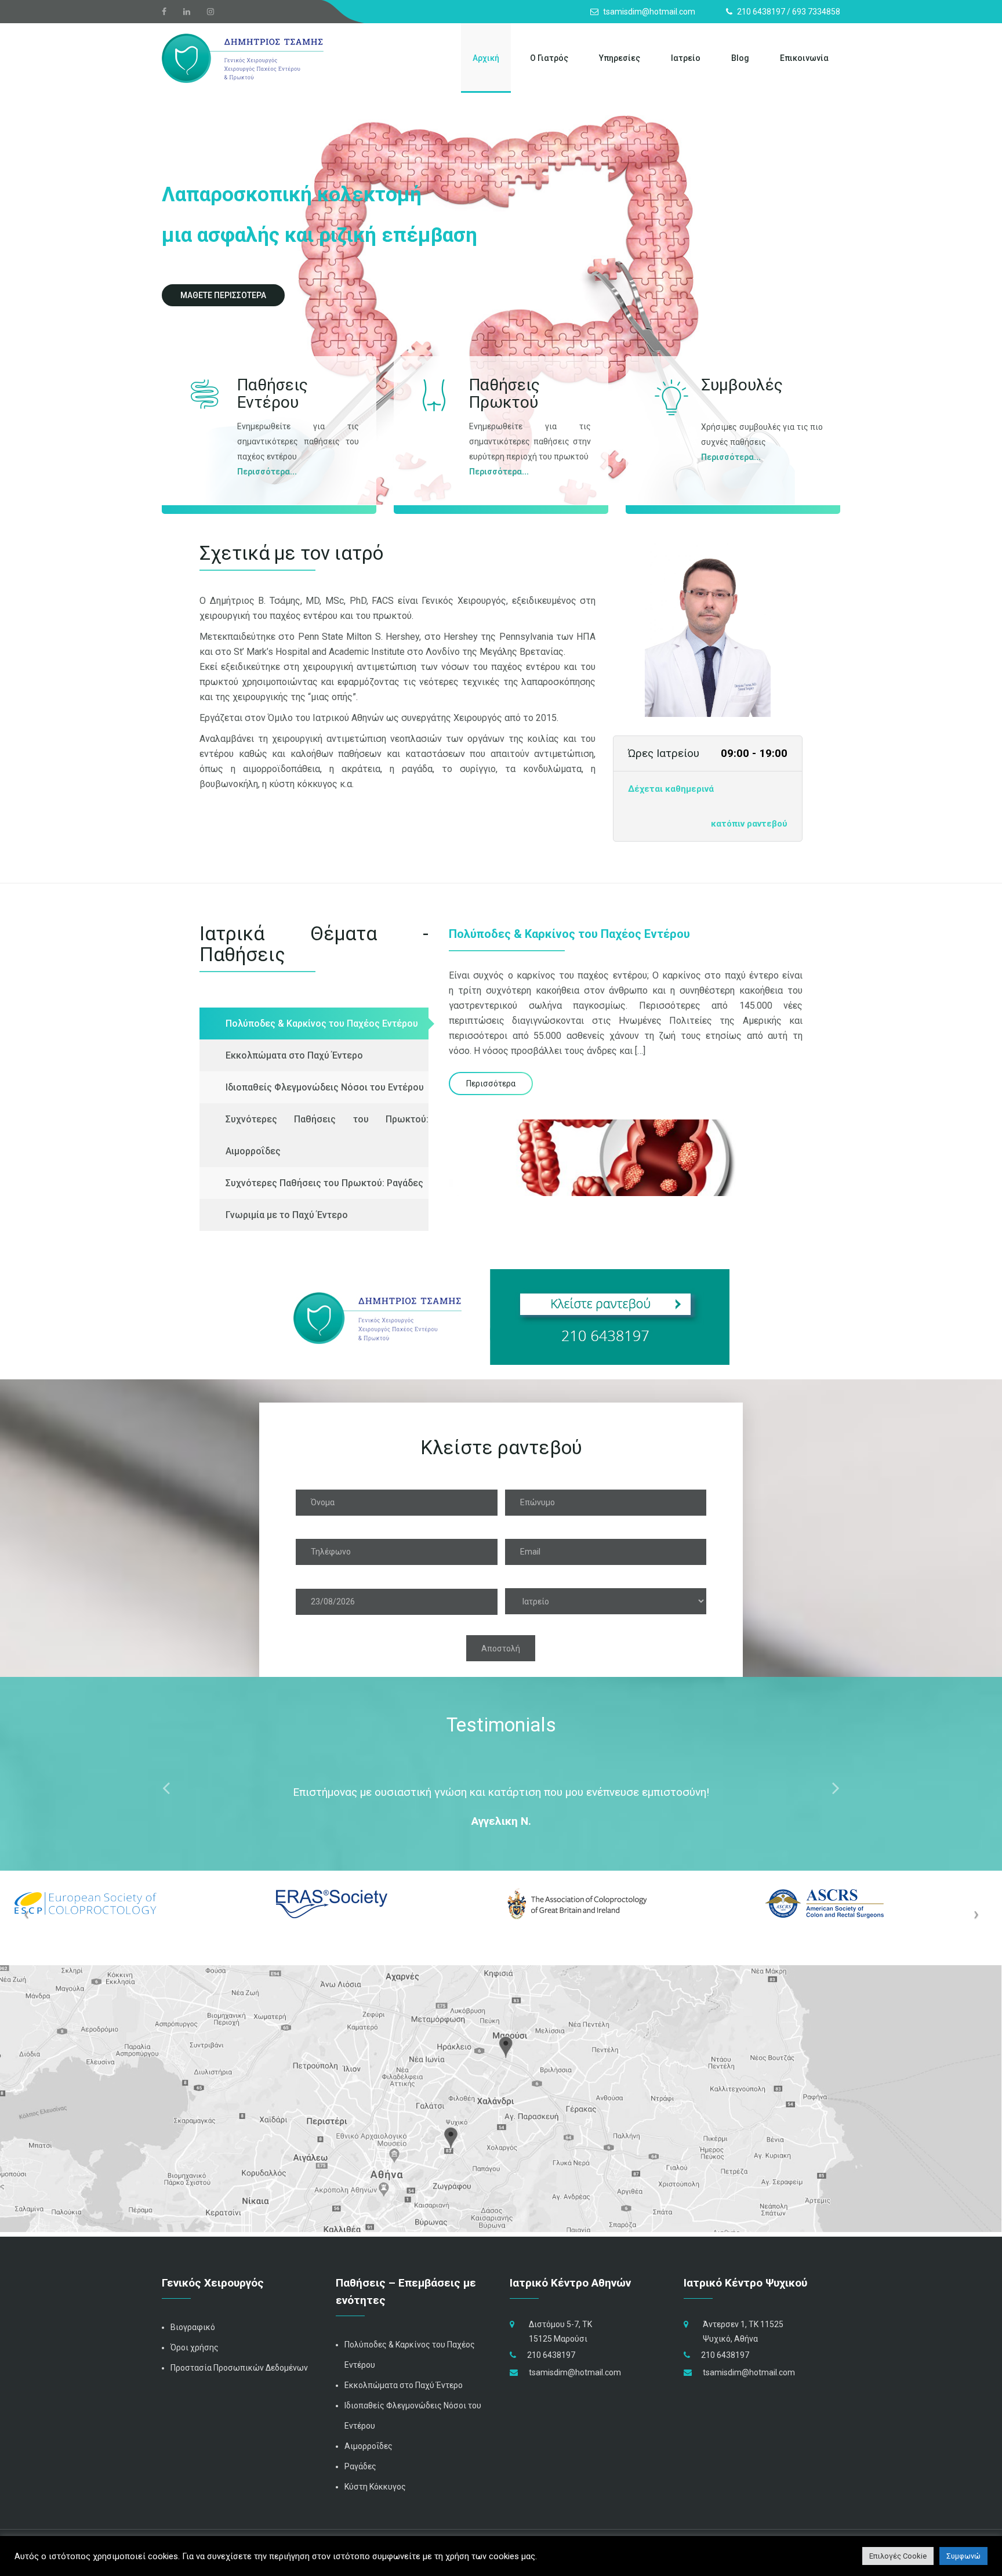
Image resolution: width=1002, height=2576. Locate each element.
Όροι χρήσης (195, 2347)
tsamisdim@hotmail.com (575, 2372)
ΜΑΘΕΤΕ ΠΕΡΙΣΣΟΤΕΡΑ (223, 295)
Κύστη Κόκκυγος (375, 2487)
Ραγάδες (360, 2466)
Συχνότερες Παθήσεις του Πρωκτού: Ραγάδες (324, 1183)
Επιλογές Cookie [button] (898, 2556)
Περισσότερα (264, 472)
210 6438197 (551, 2355)
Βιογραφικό (193, 2327)
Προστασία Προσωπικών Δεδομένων (239, 2368)
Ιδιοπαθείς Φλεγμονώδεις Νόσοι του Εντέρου (325, 1087)
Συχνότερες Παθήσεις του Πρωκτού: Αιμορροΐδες (327, 1135)
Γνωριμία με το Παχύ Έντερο (287, 1215)
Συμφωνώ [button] (963, 2556)
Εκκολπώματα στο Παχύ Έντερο (294, 1055)
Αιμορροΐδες (369, 2446)
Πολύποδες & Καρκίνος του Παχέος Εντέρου (322, 1023)
